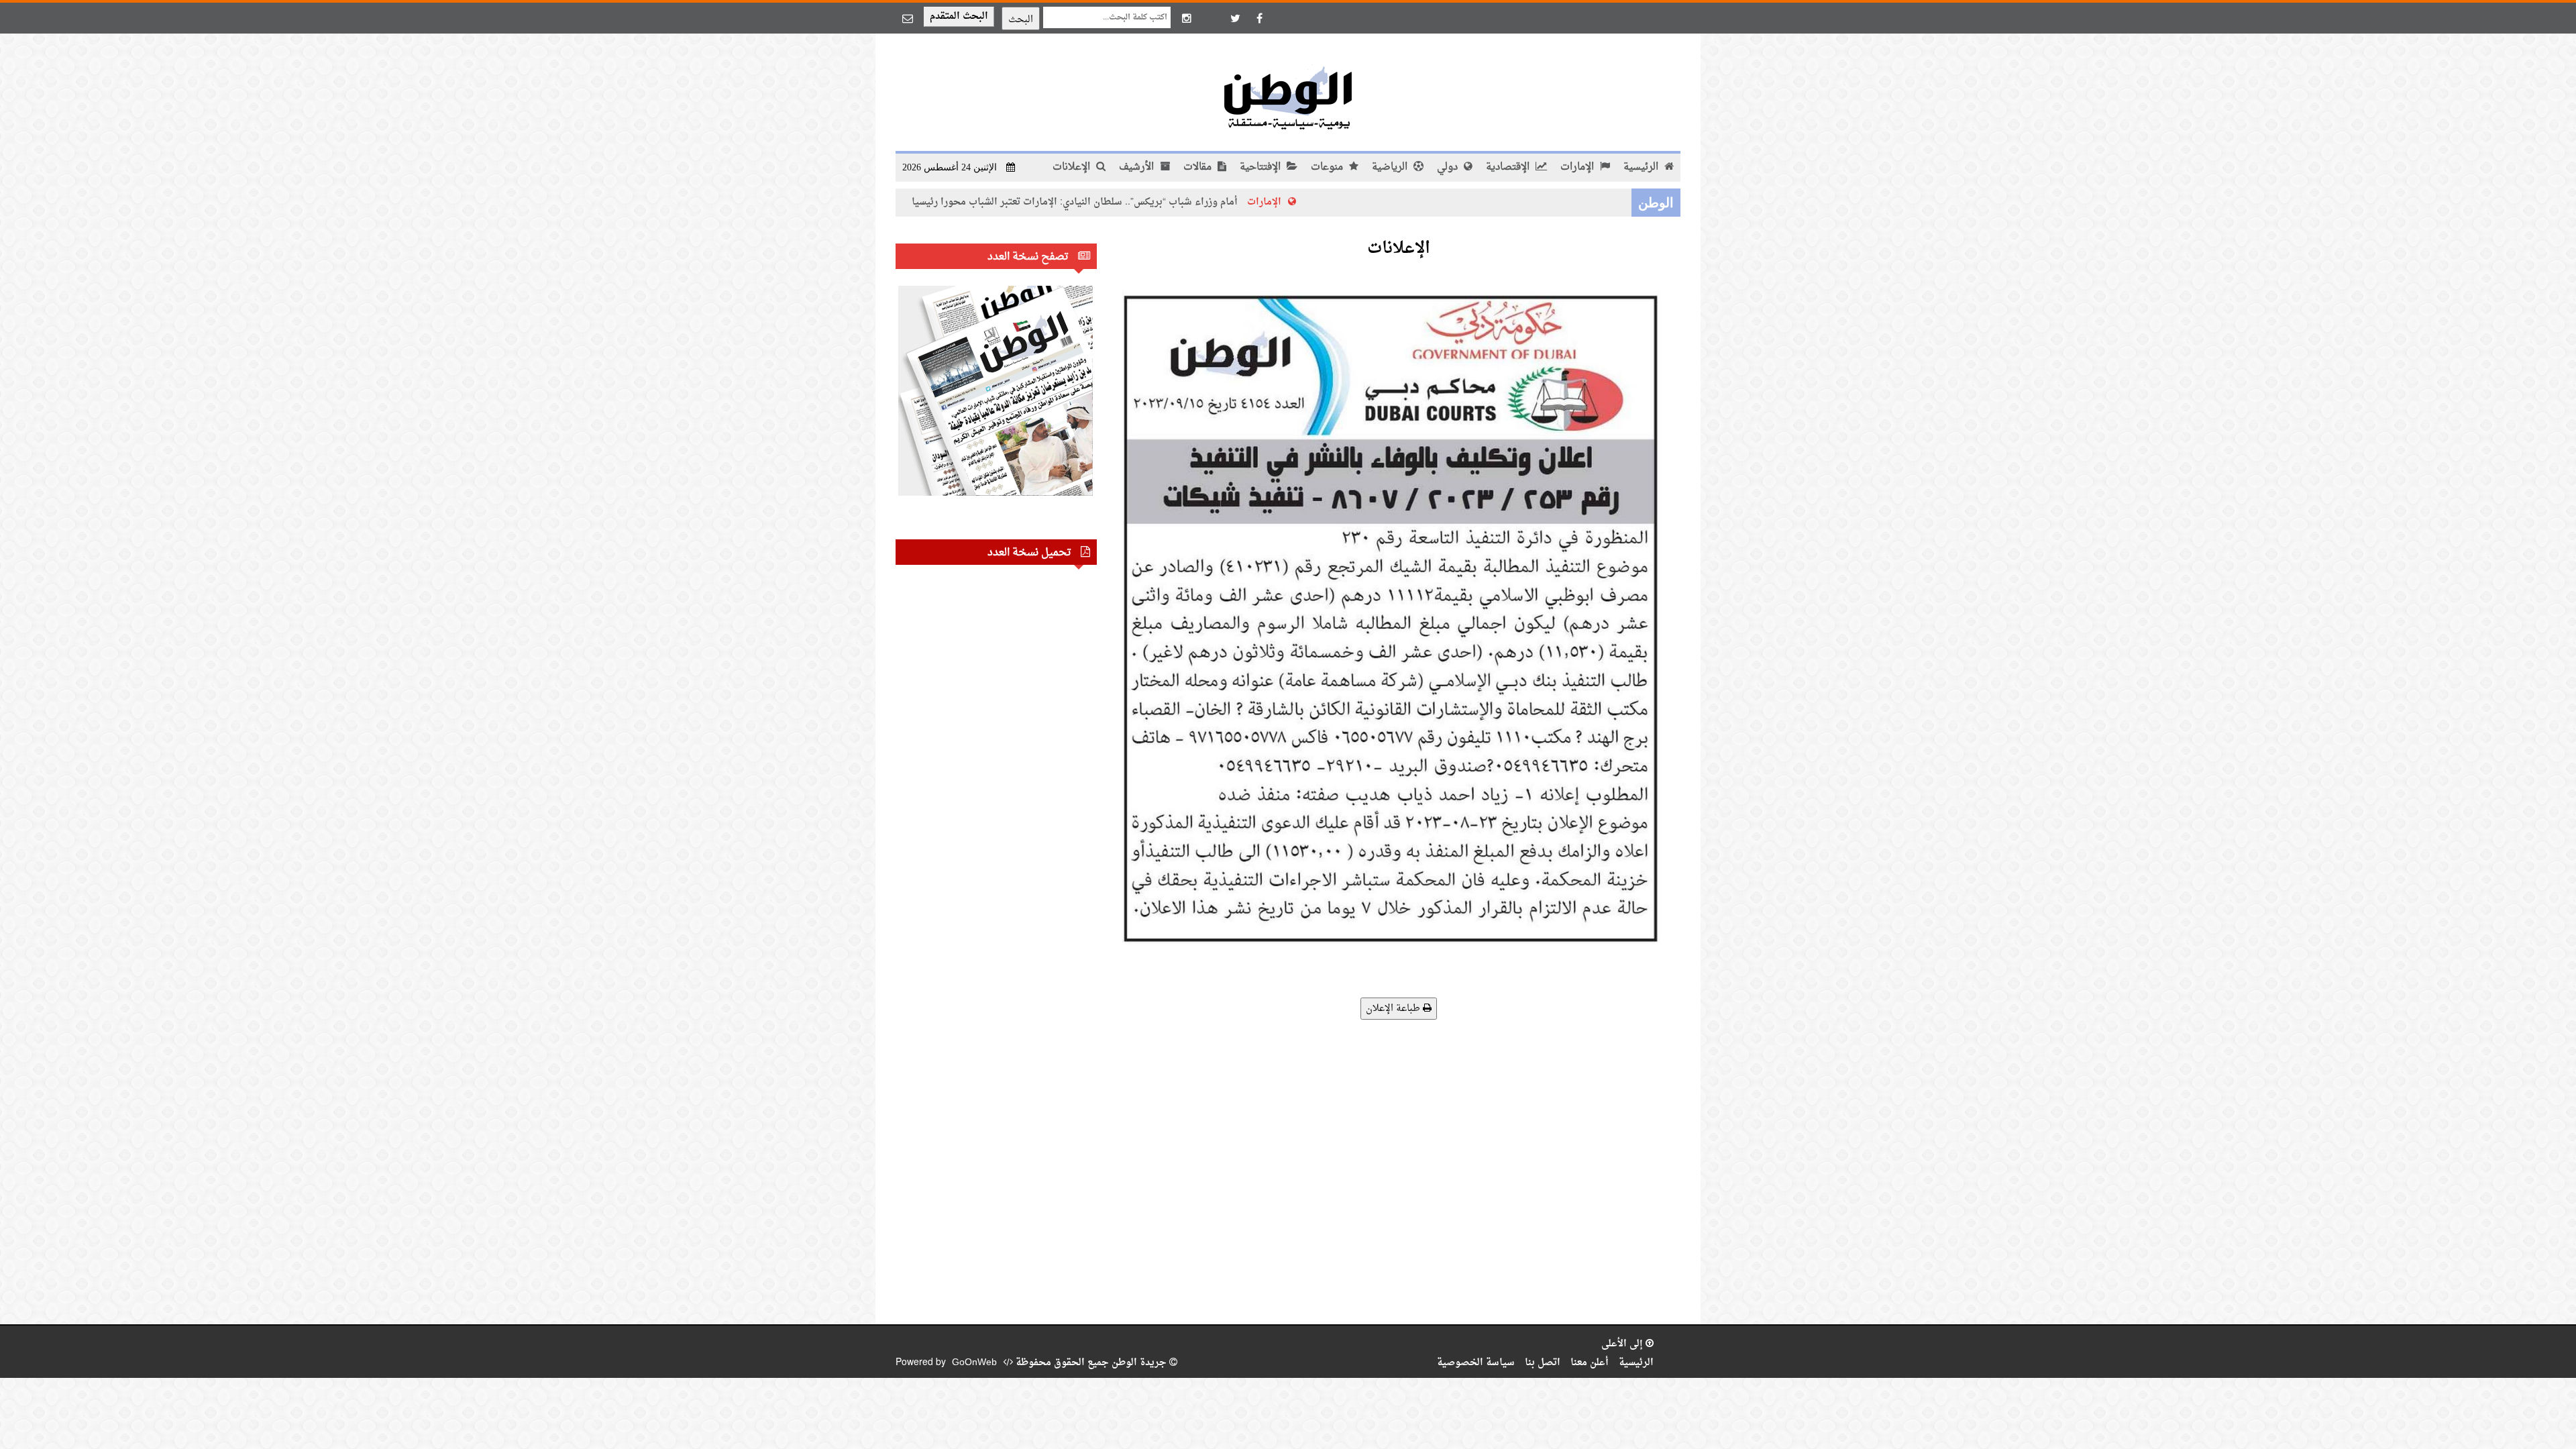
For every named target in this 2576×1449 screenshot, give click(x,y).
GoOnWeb (974, 1363)
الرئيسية (1642, 167)
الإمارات (1578, 167)
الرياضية (1391, 167)
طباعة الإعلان (1394, 1009)
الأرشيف (1138, 167)
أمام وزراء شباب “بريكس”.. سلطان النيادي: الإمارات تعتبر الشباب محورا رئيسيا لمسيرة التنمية (1136, 202)
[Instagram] (1187, 18)
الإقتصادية (1509, 167)
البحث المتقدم (959, 16)
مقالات (1199, 167)
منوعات (1328, 167)
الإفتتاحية (1262, 167)
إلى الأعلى (1623, 1344)
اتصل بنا (1543, 1363)
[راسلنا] (908, 18)
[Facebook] (1259, 18)
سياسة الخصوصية (1476, 1363)
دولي (1449, 167)
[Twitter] (1235, 18)
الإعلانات (1073, 167)
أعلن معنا (1590, 1363)
